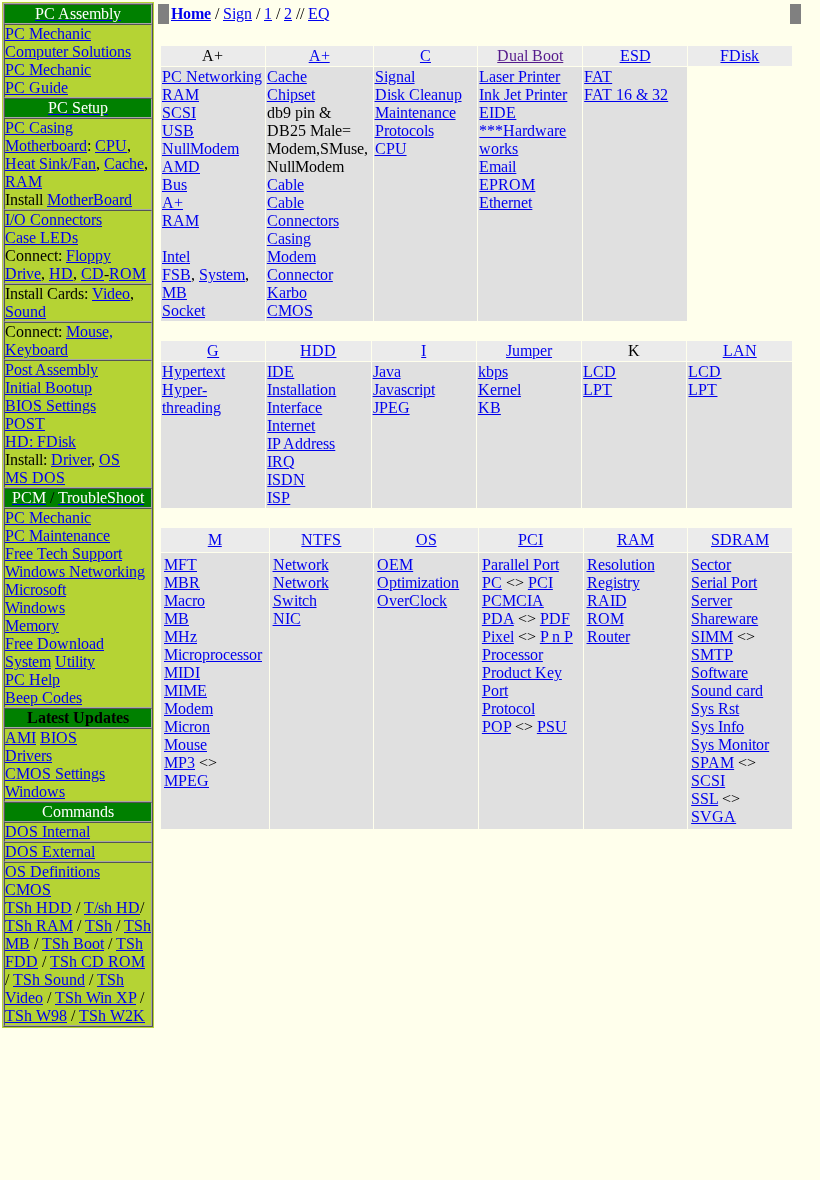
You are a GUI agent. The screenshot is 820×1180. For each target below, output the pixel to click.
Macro (184, 600)
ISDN (286, 479)
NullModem (200, 148)
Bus (174, 184)
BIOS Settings (50, 405)
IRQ (281, 461)
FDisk (739, 55)
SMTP (712, 654)
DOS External (50, 851)
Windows (35, 607)
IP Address (301, 443)
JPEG (391, 407)
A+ (319, 55)
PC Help (32, 679)
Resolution (621, 564)
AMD (181, 166)
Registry (613, 582)
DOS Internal (47, 831)
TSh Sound (49, 979)
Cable (285, 184)
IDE (280, 371)
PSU (552, 726)
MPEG (186, 780)
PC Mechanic (48, 33)
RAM (23, 181)
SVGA (713, 816)
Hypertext (193, 371)
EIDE (497, 112)
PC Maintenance (57, 535)
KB (489, 407)
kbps (493, 371)
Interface (294, 407)
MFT (180, 564)
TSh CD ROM (97, 961)
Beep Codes (43, 697)
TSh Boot (73, 943)
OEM (395, 564)
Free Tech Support (63, 553)
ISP (278, 497)
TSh (98, 925)
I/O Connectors (53, 219)
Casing (289, 238)
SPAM (712, 762)
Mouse (185, 744)
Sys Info (717, 726)
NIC (287, 618)
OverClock (412, 600)
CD (92, 273)
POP (496, 726)
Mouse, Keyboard (59, 340)
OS (109, 459)
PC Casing (39, 127)
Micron (187, 726)
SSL (704, 798)
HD (61, 273)
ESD (635, 55)
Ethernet (505, 202)
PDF (555, 618)
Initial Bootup (48, 387)
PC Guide (36, 87)
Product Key (522, 672)
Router (608, 636)
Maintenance (415, 112)
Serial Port (724, 582)
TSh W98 (36, 1015)
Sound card (727, 690)
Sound (25, 311)
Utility (75, 661)
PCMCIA (513, 600)
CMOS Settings (55, 773)
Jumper (529, 350)
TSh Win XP (95, 997)
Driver (71, 459)
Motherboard (46, 145)
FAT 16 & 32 (626, 94)
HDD (318, 350)
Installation (301, 389)
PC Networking (212, 76)
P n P (556, 636)
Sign (237, 13)
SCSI (179, 112)
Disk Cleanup (418, 94)
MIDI (182, 672)
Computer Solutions (68, 51)
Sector (711, 564)
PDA (498, 618)
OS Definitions (52, 871)
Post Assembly (51, 369)
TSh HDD (38, 907)
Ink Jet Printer (523, 94)
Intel (176, 256)
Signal (395, 76)
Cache (124, 163)
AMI (20, 737)
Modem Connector (300, 265)
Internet (291, 425)
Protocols (404, 130)
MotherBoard (89, 199)
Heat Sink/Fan (50, 163)
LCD (599, 371)
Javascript (404, 389)
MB (174, 292)
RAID (607, 600)
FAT (598, 76)
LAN (740, 350)
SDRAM (740, 539)
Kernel (499, 389)
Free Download (54, 643)
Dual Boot (530, 55)
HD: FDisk (40, 441)
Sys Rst (715, 708)
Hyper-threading (191, 398)
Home (191, 13)
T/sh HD (112, 907)
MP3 (179, 762)
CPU (111, 145)
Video (111, 293)
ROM (127, 273)
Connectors (303, 220)
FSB (176, 274)
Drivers (28, 755)
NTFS (321, 539)
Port (495, 690)
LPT (597, 389)
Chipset (291, 94)
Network (301, 564)
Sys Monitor (730, 744)
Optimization (418, 582)
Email (497, 166)
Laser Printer (519, 76)
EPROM (507, 184)
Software (719, 672)
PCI (530, 539)
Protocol (508, 708)
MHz (180, 636)
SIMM (712, 636)
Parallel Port (520, 564)
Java (387, 371)
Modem (188, 708)
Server (711, 600)
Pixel (498, 636)
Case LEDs (41, 237)
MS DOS (35, 477)
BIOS (58, 737)
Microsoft (35, 589)
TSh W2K (112, 1015)
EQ (319, 13)
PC (492, 582)
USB (178, 130)
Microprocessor (213, 654)
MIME (185, 690)
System (28, 661)
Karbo (287, 292)
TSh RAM (39, 925)
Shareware (724, 618)
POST (25, 423)
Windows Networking (75, 571)
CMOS (28, 889)
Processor (512, 654)
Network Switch (301, 591)
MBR (182, 582)
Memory (32, 625)
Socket (183, 310)
